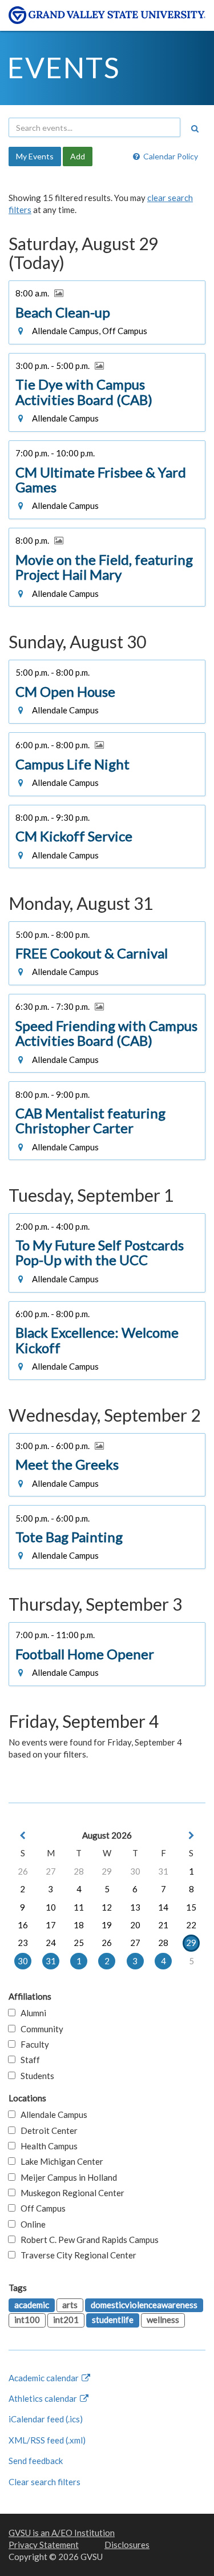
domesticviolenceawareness (144, 2305)
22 (191, 1925)
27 (51, 1871)
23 (23, 1943)
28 (79, 1871)
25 (79, 1943)
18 (79, 1925)
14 (163, 1907)
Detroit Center (47, 2130)
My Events (35, 156)
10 (51, 1907)
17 (51, 1925)
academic (32, 2305)
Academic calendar (45, 2378)
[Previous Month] (23, 1835)
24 (51, 1943)
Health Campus (47, 2146)
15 (191, 1907)
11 (79, 1907)
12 (107, 1907)
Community (39, 2029)
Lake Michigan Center (59, 2161)
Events (64, 67)
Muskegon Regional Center (70, 2193)
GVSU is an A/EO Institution (62, 2533)
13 (135, 1907)
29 (107, 1871)
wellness (163, 2320)
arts (70, 2305)
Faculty (32, 2044)
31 (163, 1871)
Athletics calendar (44, 2398)
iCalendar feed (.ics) (46, 2419)
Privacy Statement (44, 2545)
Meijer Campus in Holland (66, 2177)
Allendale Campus (51, 2114)
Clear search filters (45, 2482)
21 (163, 1925)
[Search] (195, 129)
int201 (66, 2320)
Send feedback (36, 2461)
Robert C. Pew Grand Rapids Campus (87, 2240)
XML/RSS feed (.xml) (47, 2440)
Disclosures (127, 2545)
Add (78, 156)
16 (23, 1925)
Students (35, 2076)
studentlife (113, 2320)
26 (23, 1871)
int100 (27, 2320)
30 (135, 1871)
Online (31, 2224)
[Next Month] (191, 1835)
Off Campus (41, 2208)
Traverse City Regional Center (76, 2255)
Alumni (31, 2013)
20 (135, 1925)
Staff (28, 2060)
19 (107, 1925)
